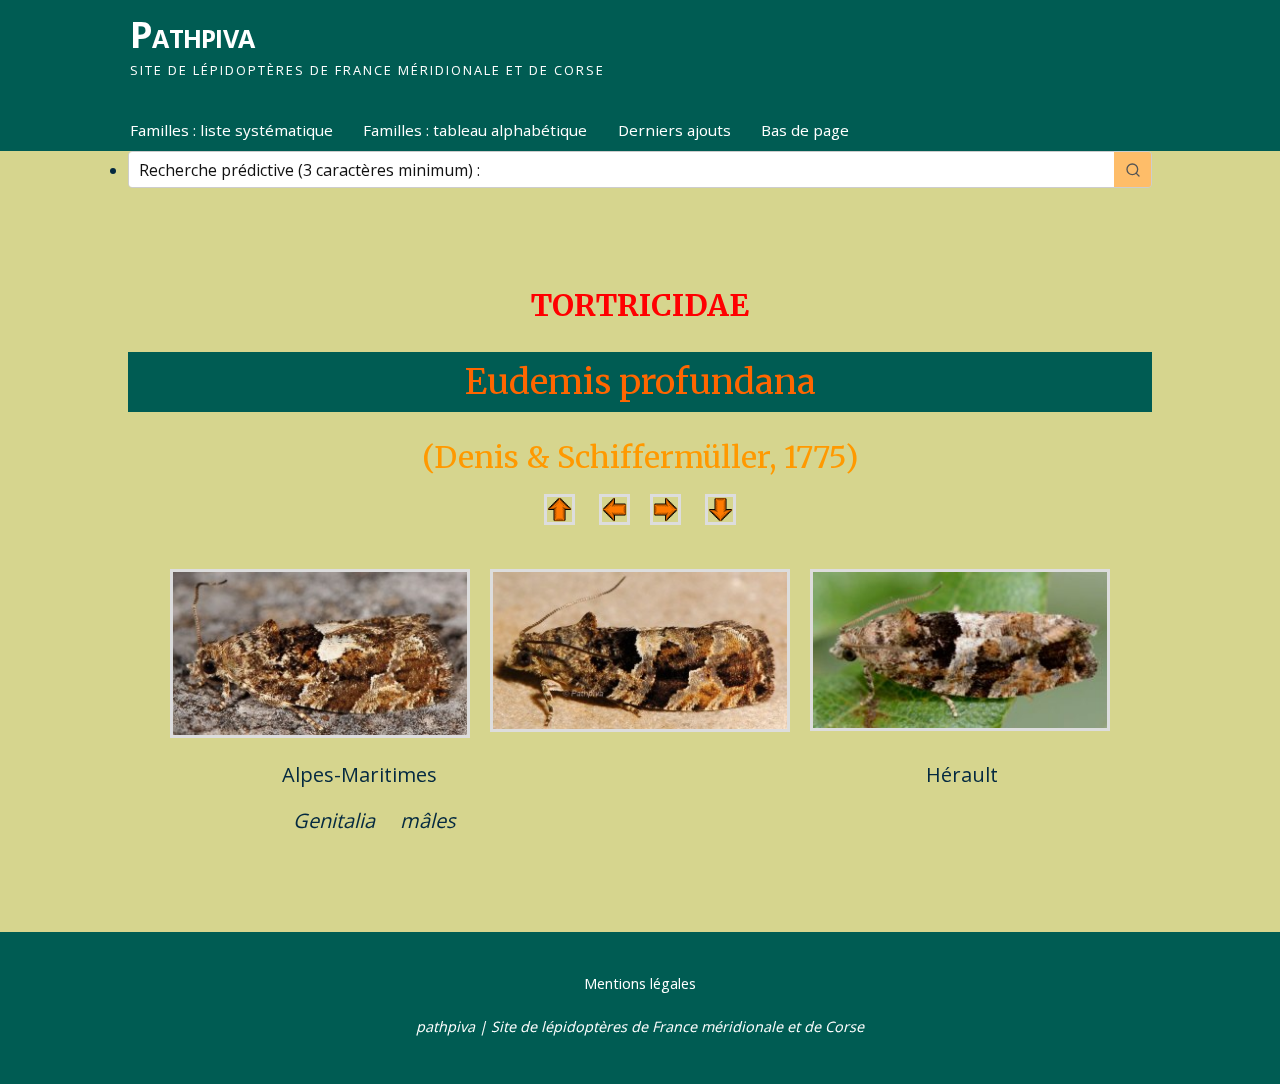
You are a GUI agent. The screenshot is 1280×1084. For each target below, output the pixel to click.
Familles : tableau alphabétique (475, 130)
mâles (428, 820)
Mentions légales (640, 983)
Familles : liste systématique (231, 130)
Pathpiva (192, 34)
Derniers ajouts (674, 130)
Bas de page (805, 130)
